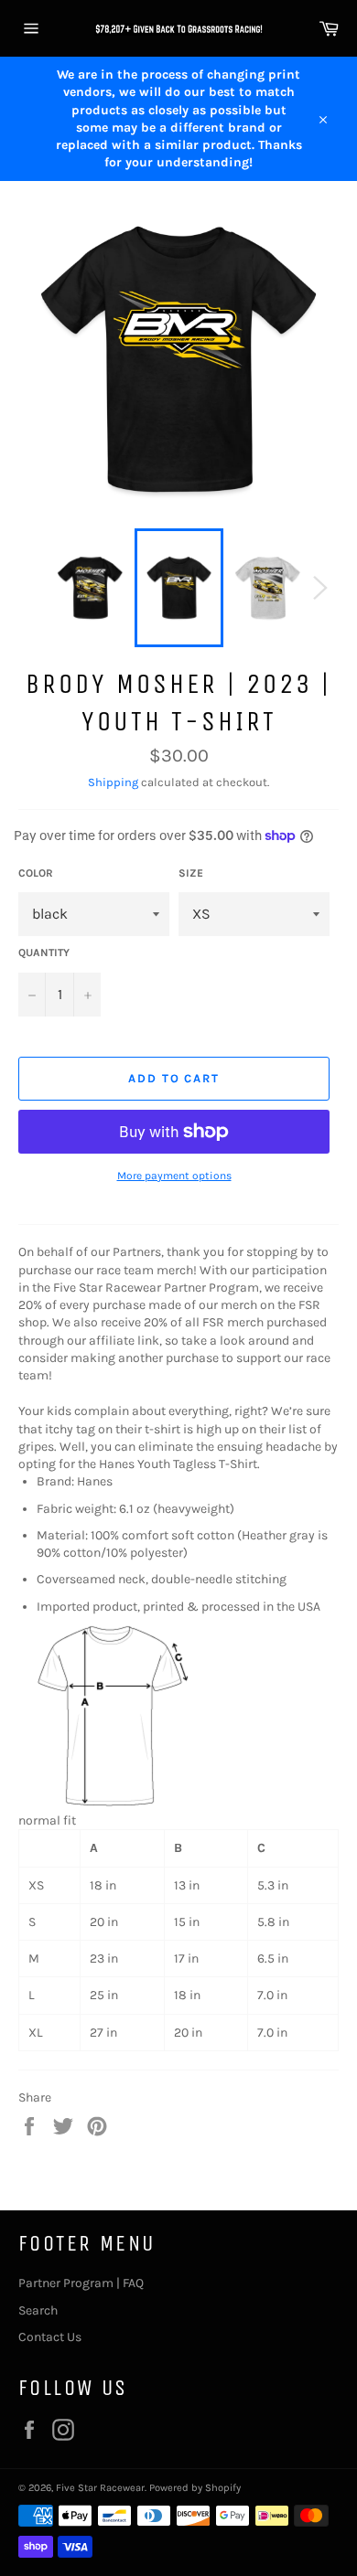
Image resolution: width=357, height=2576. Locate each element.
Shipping (113, 782)
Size (191, 873)
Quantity (44, 953)
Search (38, 2310)
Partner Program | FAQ (81, 2283)
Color (36, 873)
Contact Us (50, 2337)
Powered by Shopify (195, 2488)
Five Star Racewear (100, 2488)
